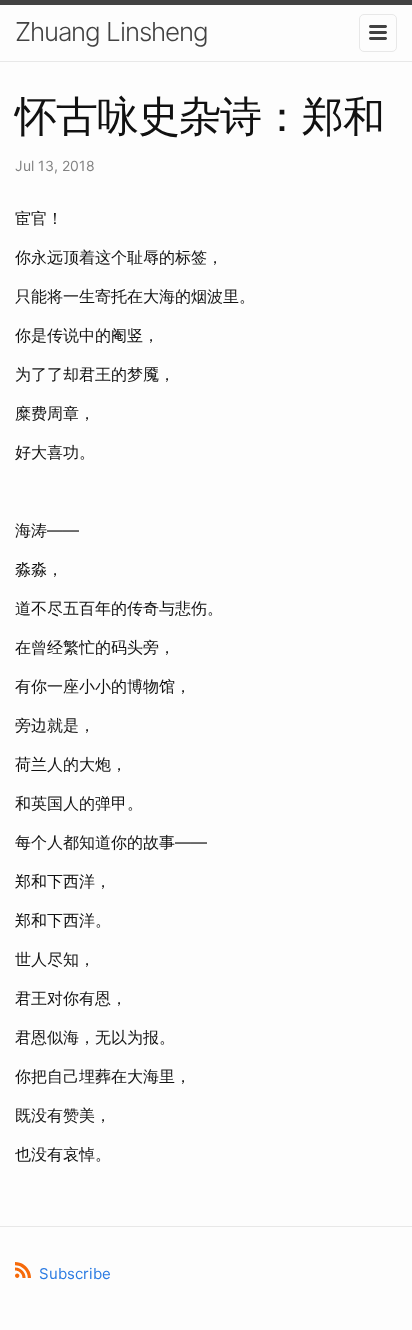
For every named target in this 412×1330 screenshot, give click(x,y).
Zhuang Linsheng (111, 31)
